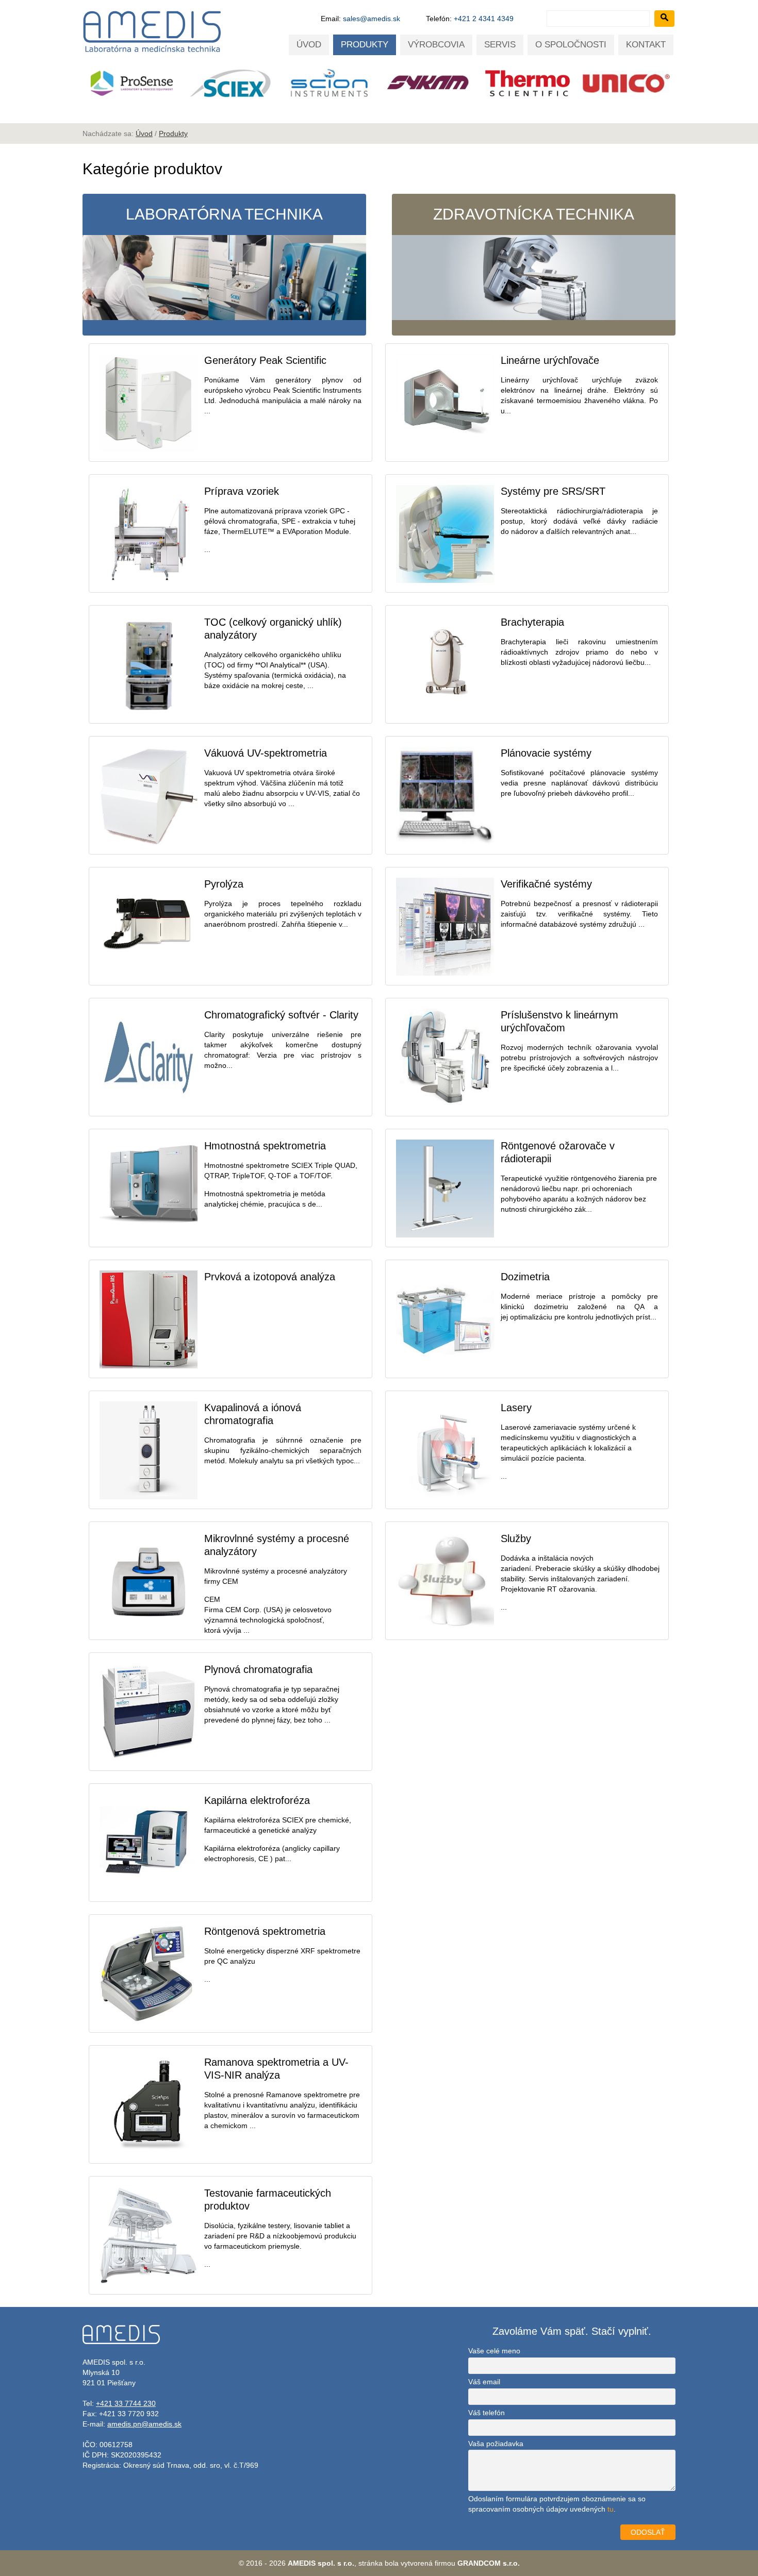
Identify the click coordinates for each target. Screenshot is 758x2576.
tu (611, 2509)
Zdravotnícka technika (534, 214)
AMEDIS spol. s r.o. (321, 2563)
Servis (500, 45)
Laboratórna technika (224, 214)
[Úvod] (152, 52)
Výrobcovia (436, 45)
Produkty (365, 45)
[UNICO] (489, 83)
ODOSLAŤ (648, 2532)
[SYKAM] (291, 83)
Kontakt (646, 45)
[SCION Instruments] (192, 83)
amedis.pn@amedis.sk (144, 2424)
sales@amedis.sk (372, 19)
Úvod (309, 45)
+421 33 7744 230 (126, 2403)
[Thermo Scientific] (390, 83)
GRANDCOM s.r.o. (489, 2563)
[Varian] (588, 89)
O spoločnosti (571, 45)
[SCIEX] (93, 83)
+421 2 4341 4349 (484, 19)
